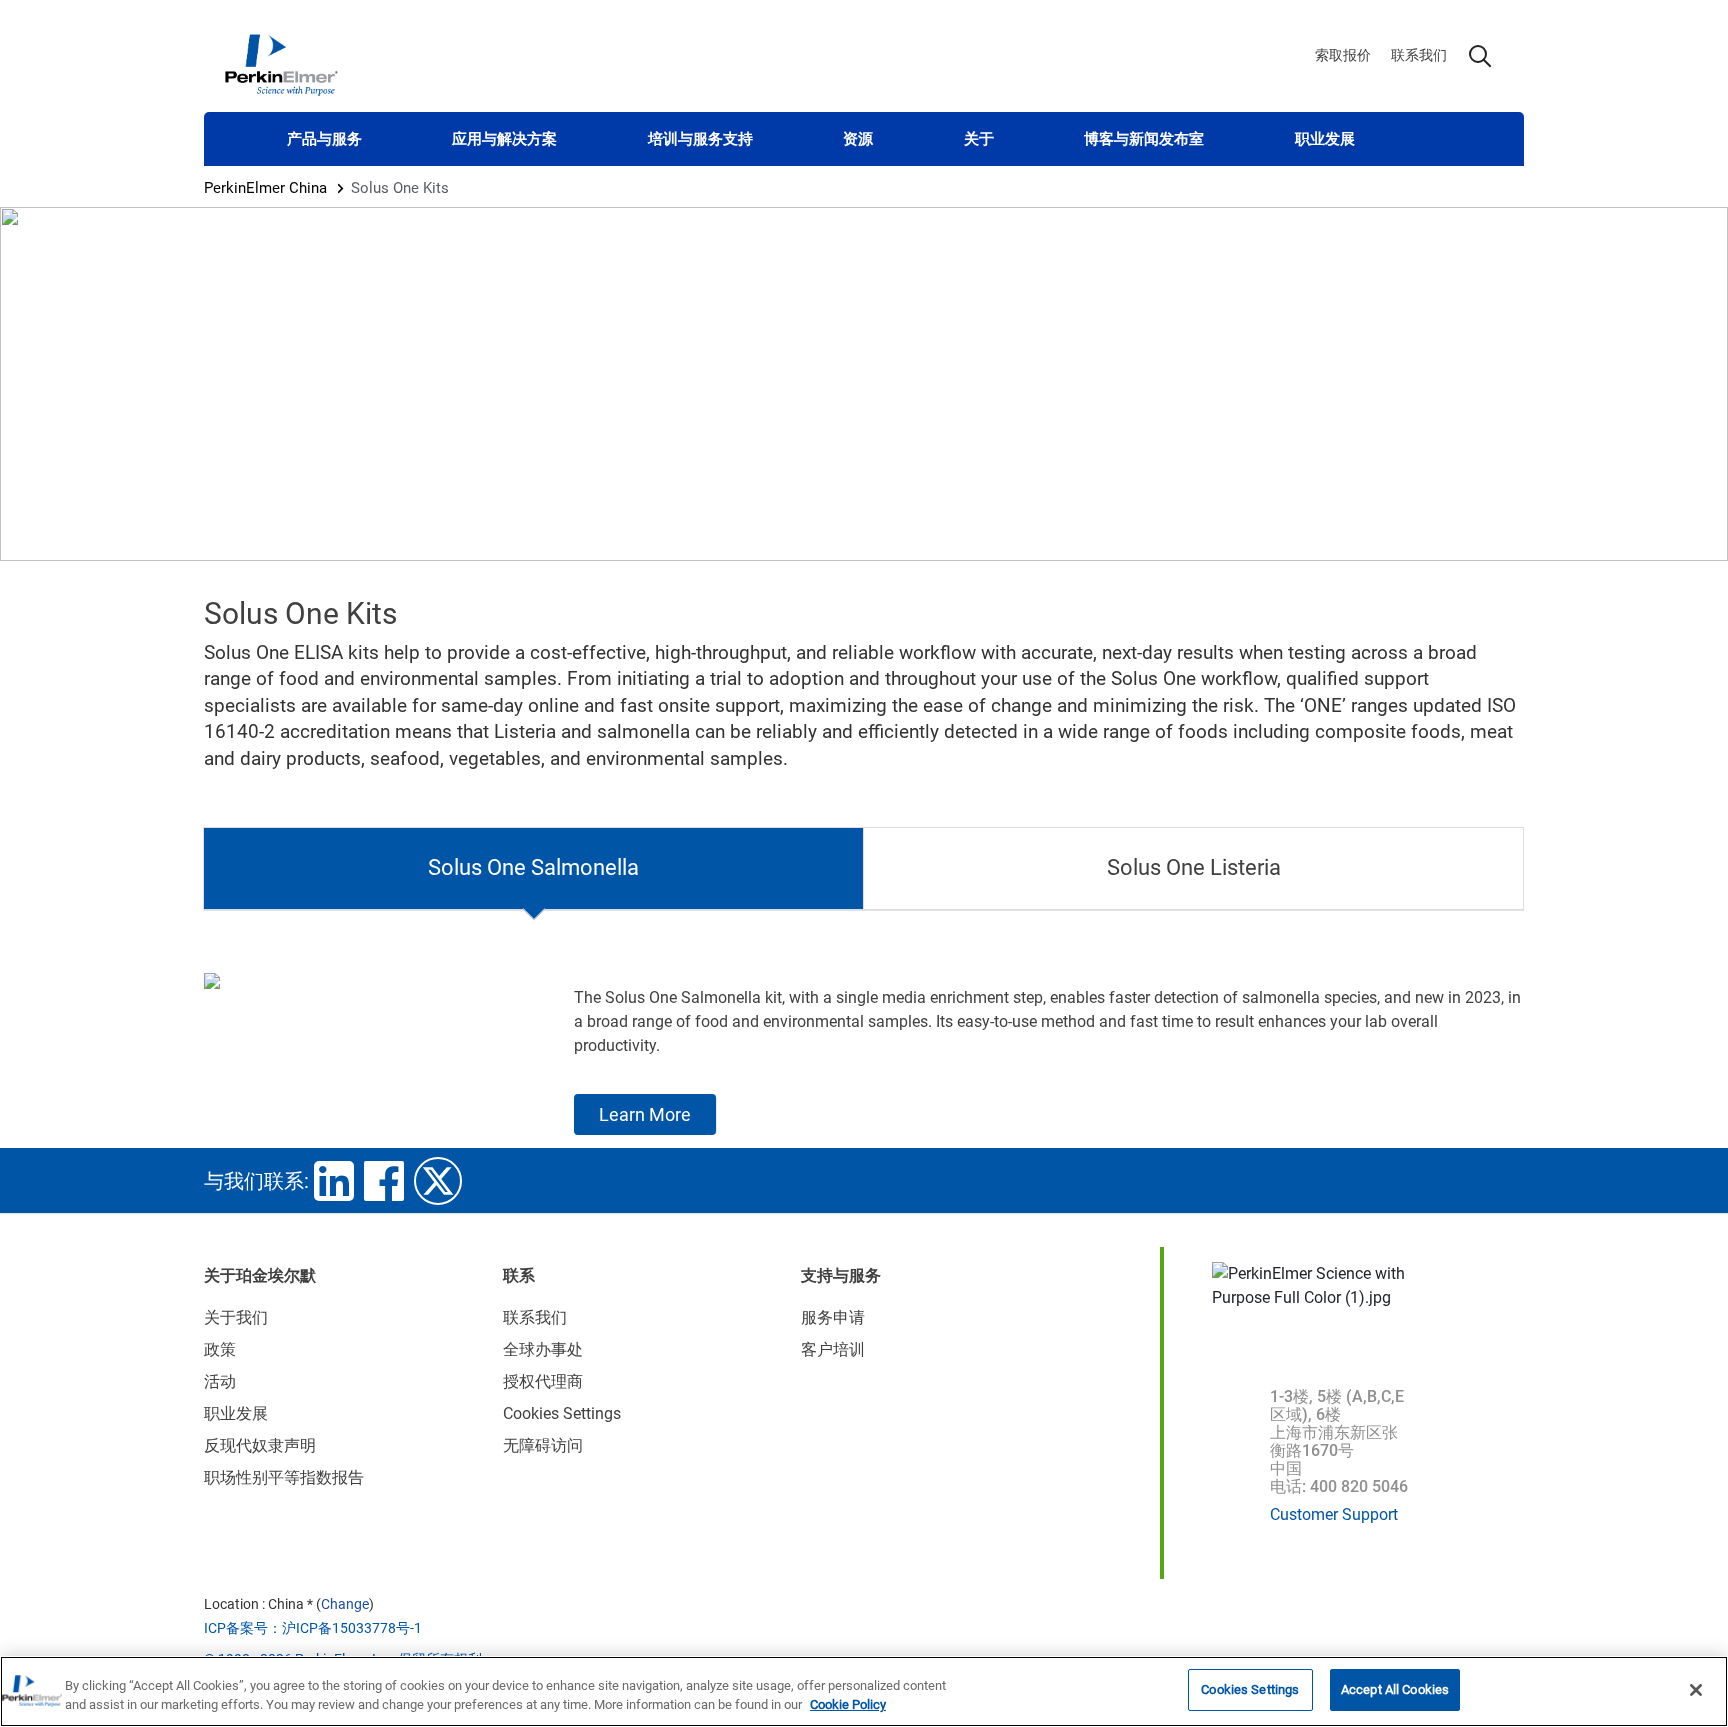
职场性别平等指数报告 (284, 1477)
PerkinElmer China (265, 188)
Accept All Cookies (1395, 1689)
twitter (438, 1181)
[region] (864, 1691)
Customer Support (1334, 1514)
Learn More (645, 1114)
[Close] (1696, 1690)
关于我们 (236, 1317)
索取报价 (1343, 55)
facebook (384, 1181)
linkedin (334, 1181)
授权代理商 (543, 1381)
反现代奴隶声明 (260, 1445)
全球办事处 (543, 1349)
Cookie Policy (848, 1705)
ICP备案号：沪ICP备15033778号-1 (313, 1628)
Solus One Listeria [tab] (1194, 867)
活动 (220, 1381)
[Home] (281, 64)
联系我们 (1419, 55)
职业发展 (1325, 139)
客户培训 (833, 1349)
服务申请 (833, 1317)
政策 (220, 1349)
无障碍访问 (543, 1445)
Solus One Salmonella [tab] (533, 867)
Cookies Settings (1250, 1689)
